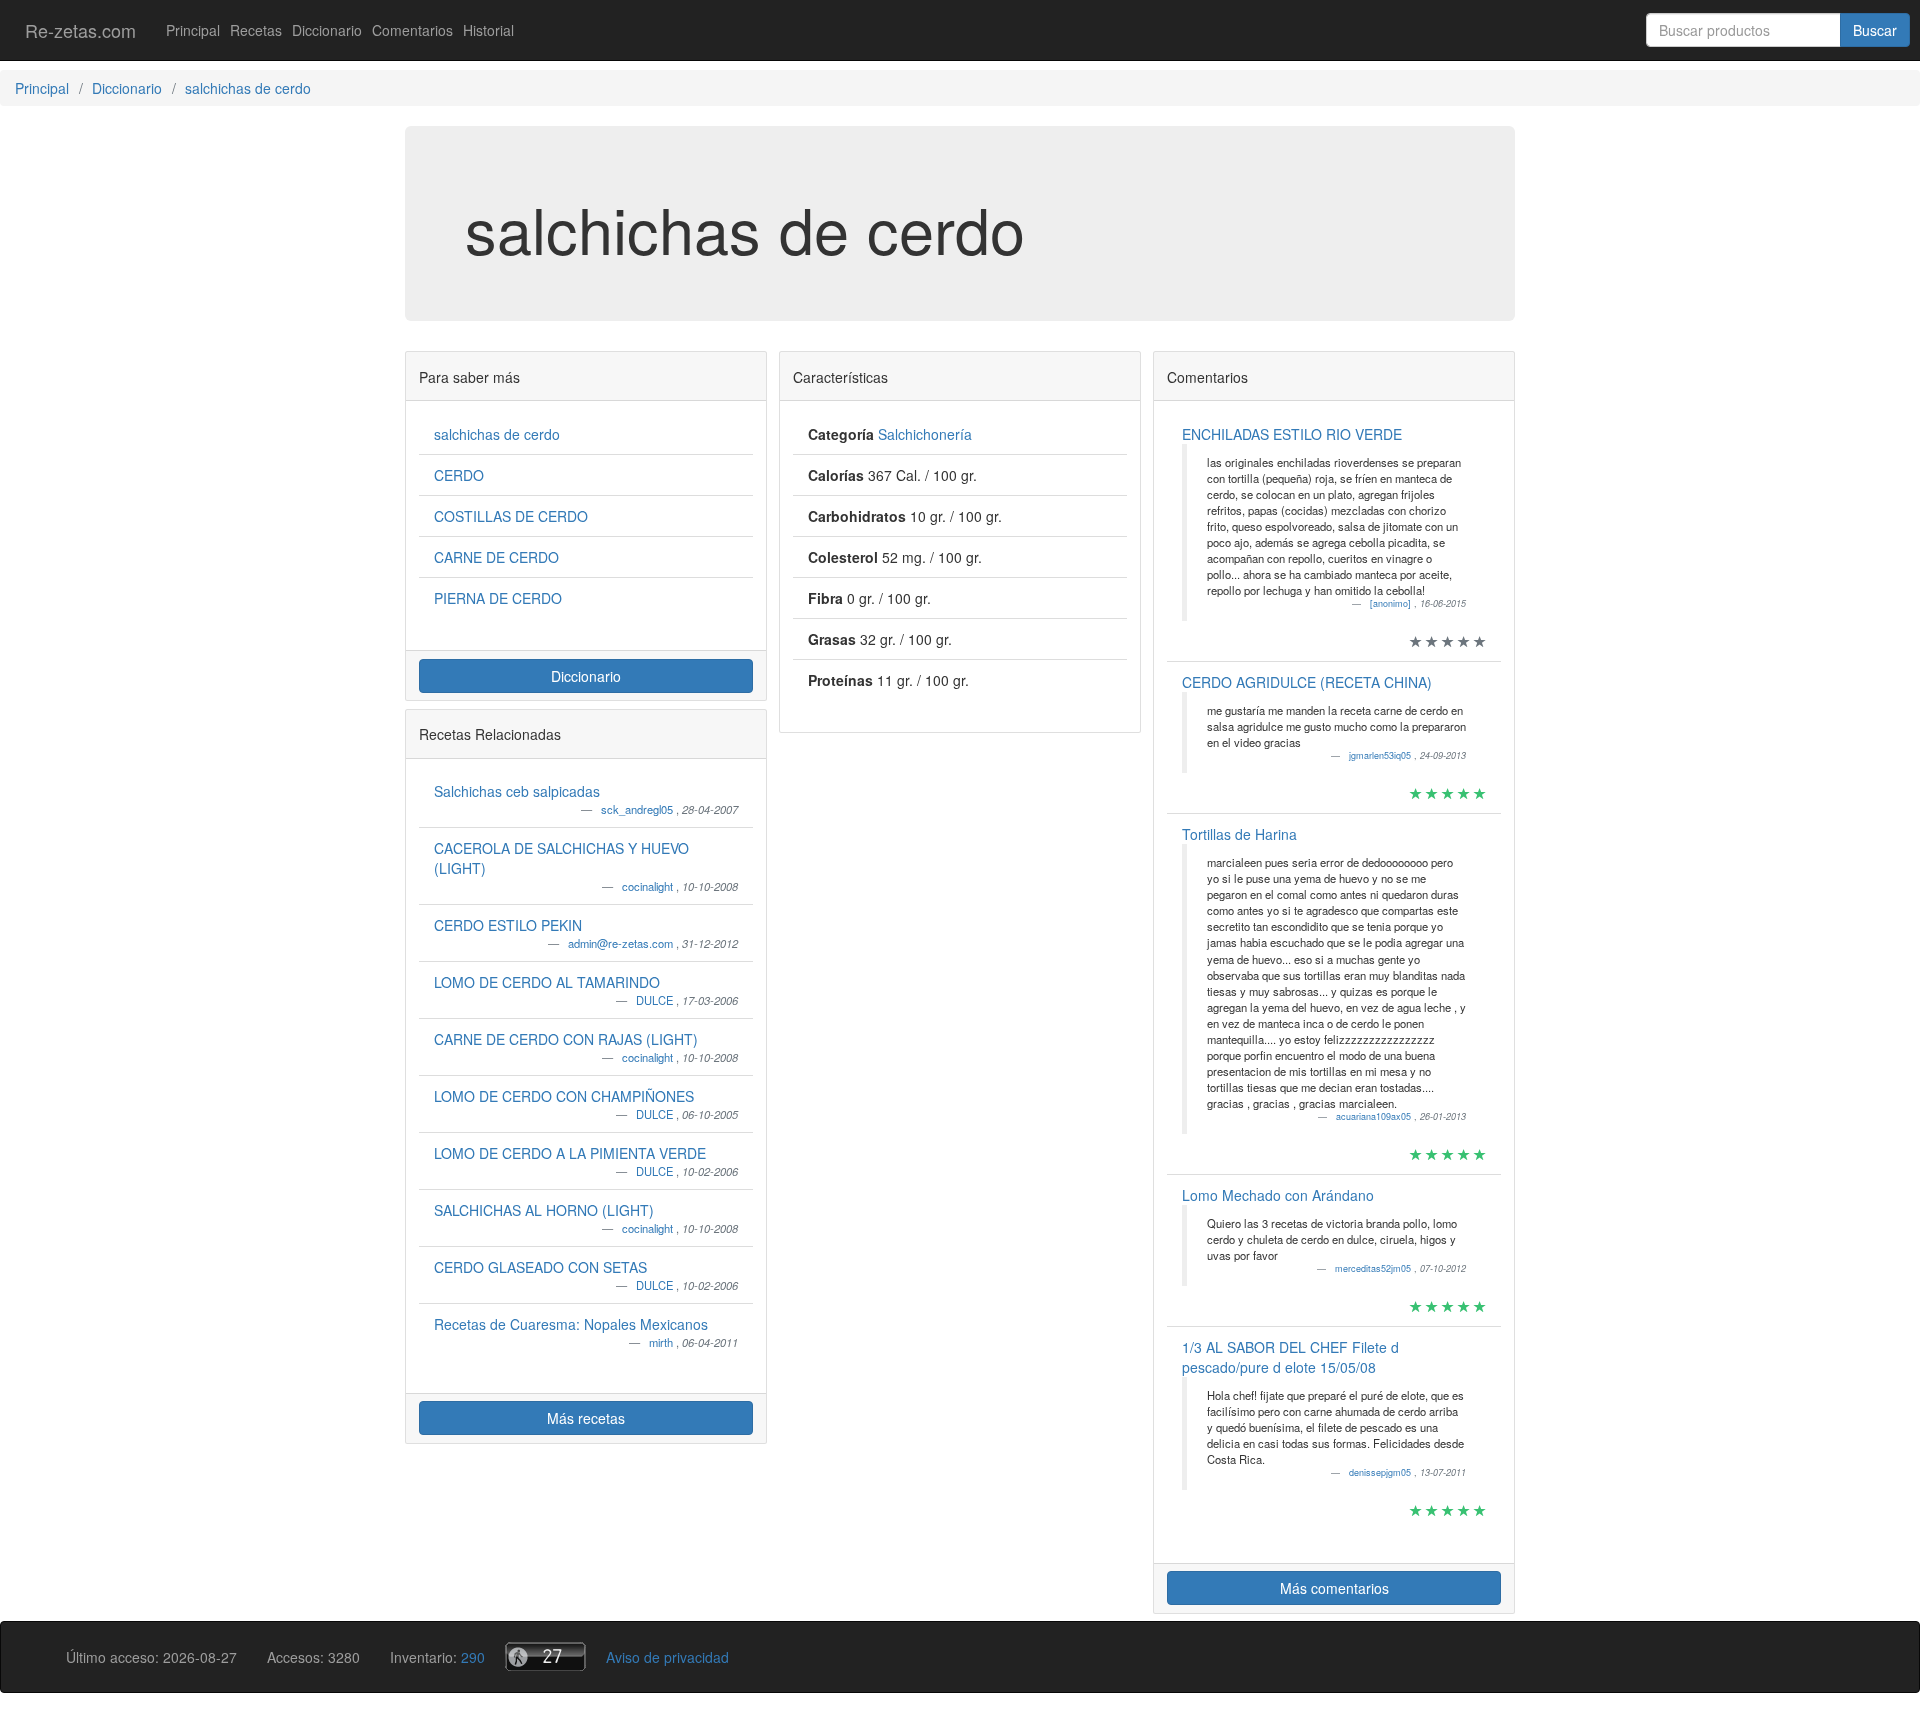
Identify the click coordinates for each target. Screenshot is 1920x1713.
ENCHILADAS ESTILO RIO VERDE (1292, 434)
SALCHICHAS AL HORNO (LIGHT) (544, 1210)
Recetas (256, 30)
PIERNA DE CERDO (498, 598)
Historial (488, 30)
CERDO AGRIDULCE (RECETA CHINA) (1307, 682)
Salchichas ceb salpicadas (517, 791)
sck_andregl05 (638, 809)
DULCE (656, 1000)
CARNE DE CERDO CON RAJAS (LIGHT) (566, 1039)
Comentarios (412, 30)
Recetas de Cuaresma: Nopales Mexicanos (571, 1324)
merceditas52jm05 (1374, 1268)
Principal (193, 30)
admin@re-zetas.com (622, 943)
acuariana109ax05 (1375, 1116)
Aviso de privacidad (667, 1657)
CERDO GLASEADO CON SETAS (540, 1267)
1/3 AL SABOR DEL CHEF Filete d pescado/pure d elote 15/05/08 (1290, 1357)
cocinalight (649, 886)
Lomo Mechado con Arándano (1278, 1195)
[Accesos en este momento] (545, 1656)
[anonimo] (1392, 603)
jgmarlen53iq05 (1381, 755)
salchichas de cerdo (497, 434)
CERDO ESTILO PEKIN (508, 925)
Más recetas (586, 1418)
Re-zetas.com (80, 30)
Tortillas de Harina (1239, 834)
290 (473, 1657)
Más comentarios (1334, 1588)
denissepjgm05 (1381, 1472)
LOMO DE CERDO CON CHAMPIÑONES (564, 1096)
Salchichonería (925, 434)
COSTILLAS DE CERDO (511, 516)
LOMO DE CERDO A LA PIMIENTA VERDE (570, 1153)
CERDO (459, 475)
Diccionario (327, 30)
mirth (662, 1342)
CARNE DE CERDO (496, 557)
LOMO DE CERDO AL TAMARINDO (547, 982)
